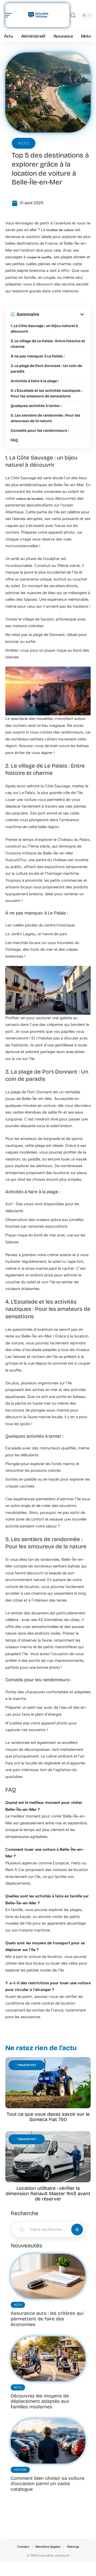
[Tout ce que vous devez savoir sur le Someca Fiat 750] (48, 2083)
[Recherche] (73, 15)
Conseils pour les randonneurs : (40, 431)
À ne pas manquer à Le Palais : (38, 356)
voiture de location (29, 499)
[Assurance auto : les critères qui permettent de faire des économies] (48, 2276)
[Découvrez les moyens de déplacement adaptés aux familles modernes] (48, 2359)
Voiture (20, 2470)
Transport (27, 2065)
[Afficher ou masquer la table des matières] (62, 315)
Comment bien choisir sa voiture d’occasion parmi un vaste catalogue (47, 2484)
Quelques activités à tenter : (36, 406)
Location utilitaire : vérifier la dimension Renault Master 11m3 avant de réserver (48, 2194)
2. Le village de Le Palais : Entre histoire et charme (48, 344)
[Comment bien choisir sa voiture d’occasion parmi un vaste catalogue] (48, 2441)
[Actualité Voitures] (38, 15)
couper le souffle (39, 257)
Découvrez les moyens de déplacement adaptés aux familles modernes (40, 2401)
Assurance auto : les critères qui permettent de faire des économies (47, 2319)
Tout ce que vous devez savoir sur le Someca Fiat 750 (48, 2117)
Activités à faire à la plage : (35, 381)
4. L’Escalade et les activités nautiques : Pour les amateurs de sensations (46, 393)
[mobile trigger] (10, 15)
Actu (24, 143)
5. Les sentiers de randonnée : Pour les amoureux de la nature (45, 418)
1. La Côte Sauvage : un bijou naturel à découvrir (44, 329)
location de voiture (60, 230)
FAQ (14, 440)
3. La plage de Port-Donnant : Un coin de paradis (46, 369)
